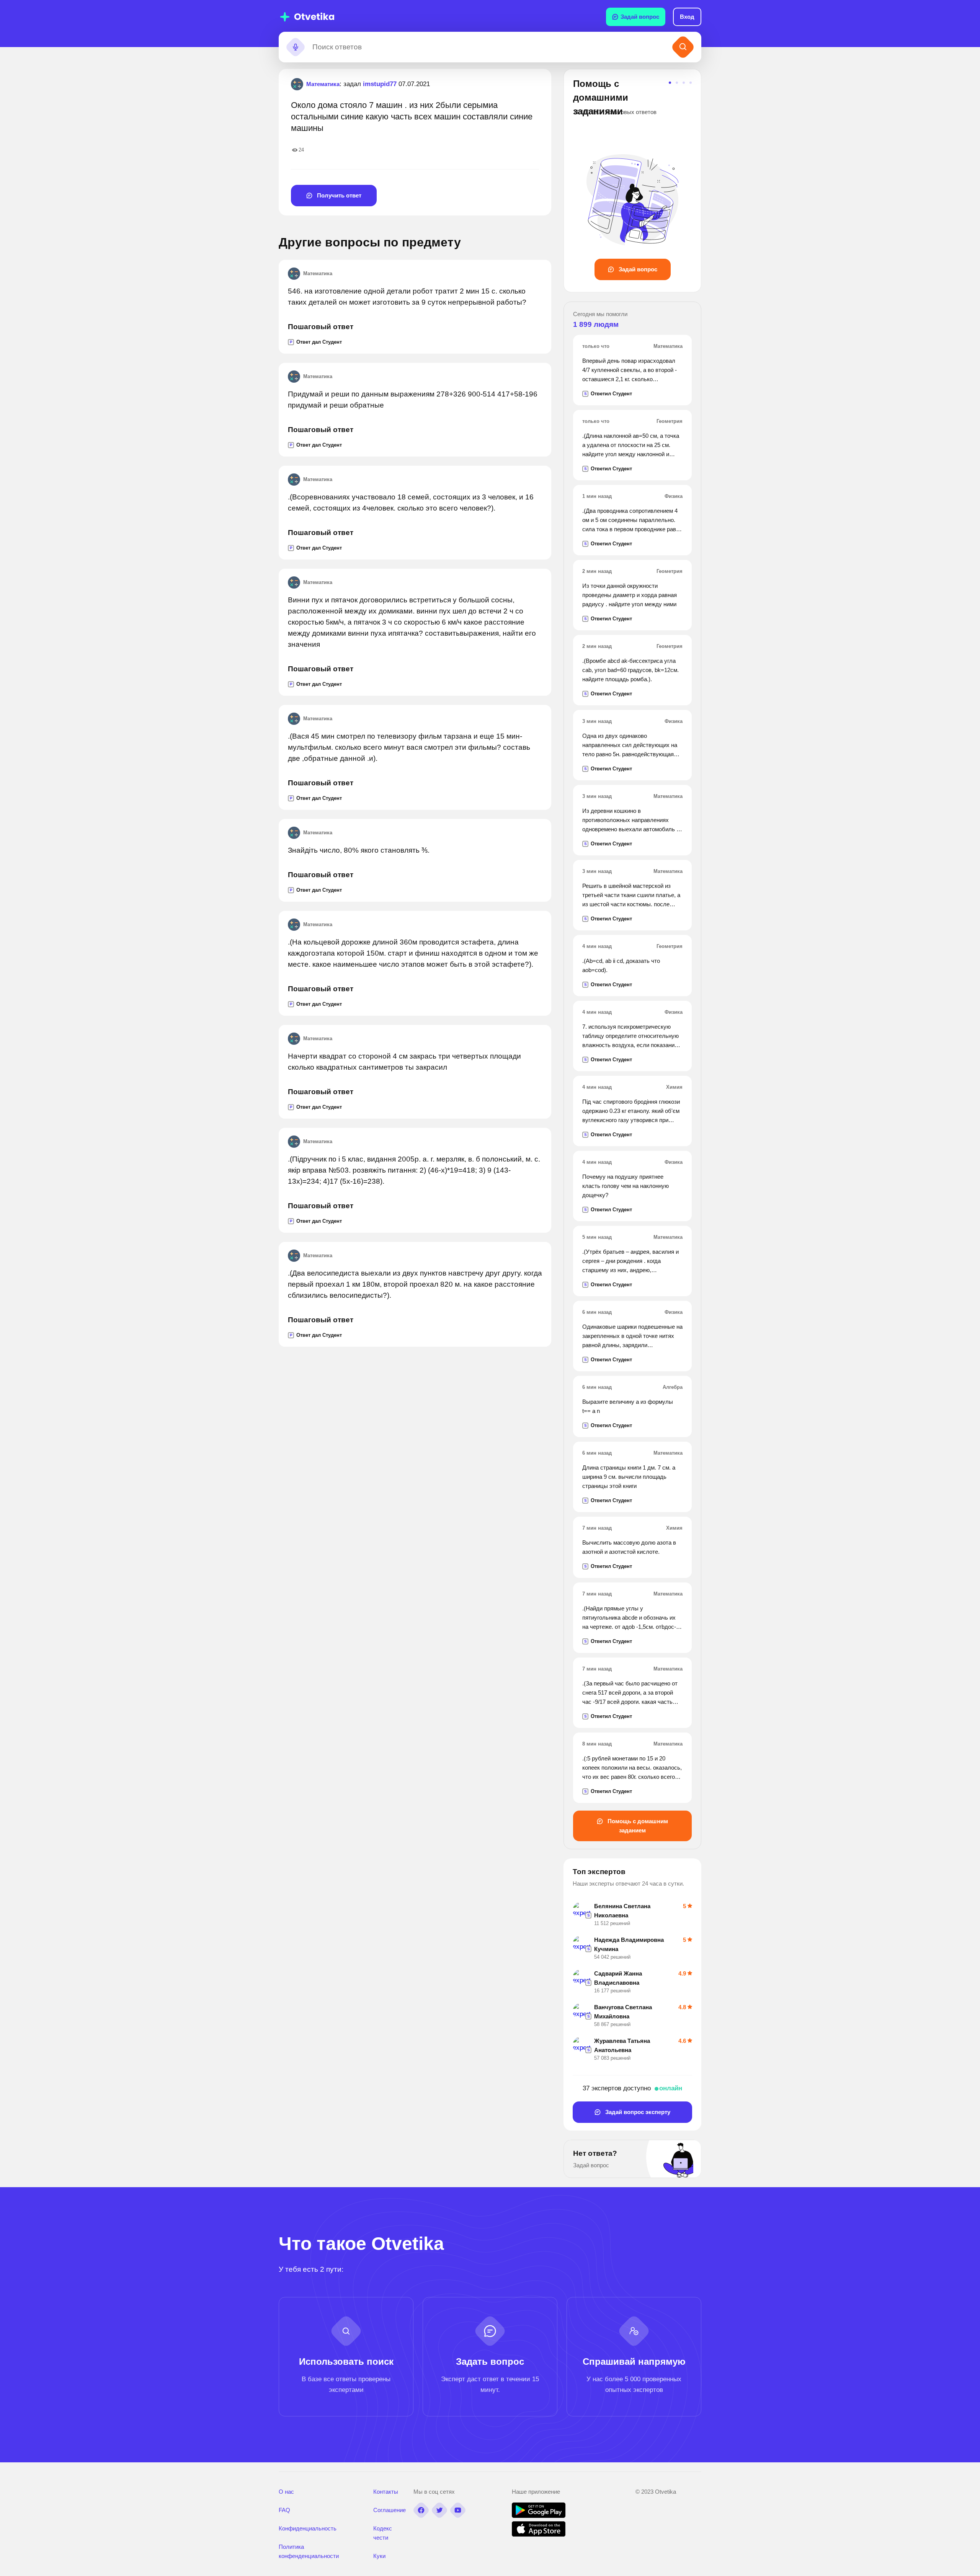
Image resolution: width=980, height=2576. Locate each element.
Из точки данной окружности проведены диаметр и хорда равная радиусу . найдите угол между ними (630, 595)
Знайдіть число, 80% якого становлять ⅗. (359, 850)
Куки (379, 2556)
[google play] (539, 2516)
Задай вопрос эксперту (637, 2112)
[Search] (683, 47)
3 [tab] (684, 83)
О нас (286, 2492)
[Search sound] (296, 47)
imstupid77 (380, 84)
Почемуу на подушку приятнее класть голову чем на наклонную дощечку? (626, 1186)
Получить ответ (338, 195)
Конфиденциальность (308, 2528)
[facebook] (421, 2510)
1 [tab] (670, 83)
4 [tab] (691, 83)
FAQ (284, 2510)
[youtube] (458, 2510)
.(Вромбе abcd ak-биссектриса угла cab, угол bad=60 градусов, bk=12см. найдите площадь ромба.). (630, 670)
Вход (687, 17)
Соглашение (390, 2510)
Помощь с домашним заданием (637, 1826)
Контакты (386, 2492)
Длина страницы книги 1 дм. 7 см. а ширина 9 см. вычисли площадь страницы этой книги (629, 1477)
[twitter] (439, 2510)
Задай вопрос (640, 17)
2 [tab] (677, 83)
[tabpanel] (632, 179)
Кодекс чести (383, 2533)
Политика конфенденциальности (309, 2551)
